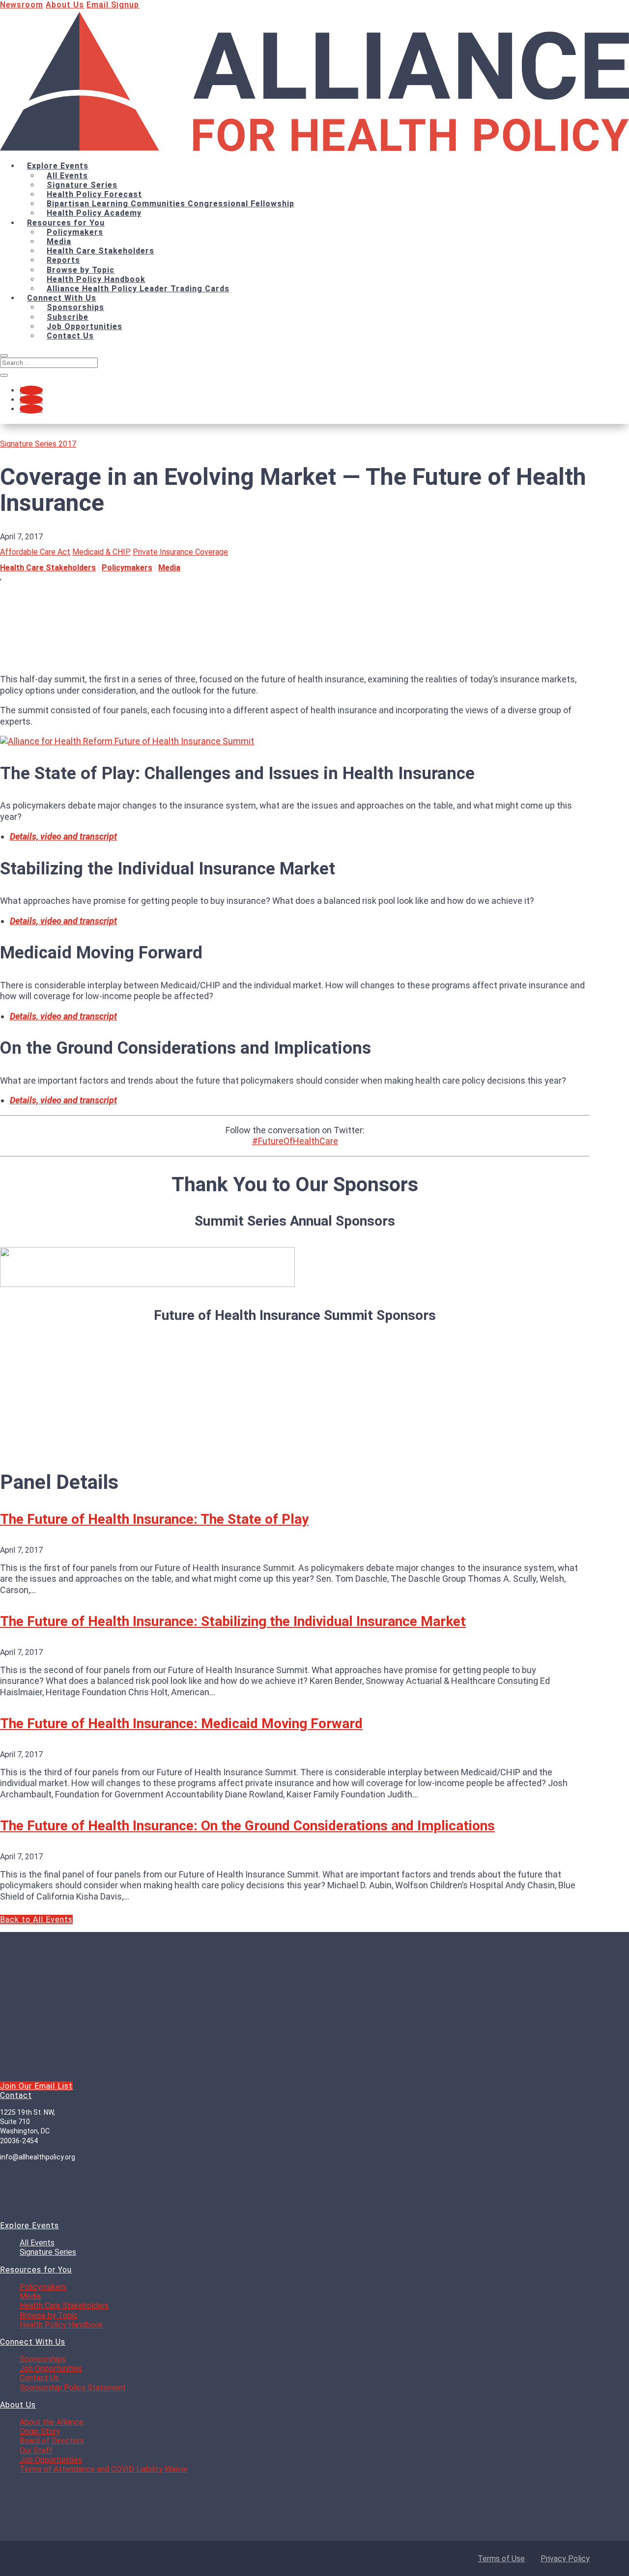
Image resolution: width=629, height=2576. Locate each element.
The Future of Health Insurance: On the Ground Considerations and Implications (247, 1826)
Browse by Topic (81, 270)
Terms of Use (501, 2559)
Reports (63, 260)
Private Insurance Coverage (180, 552)
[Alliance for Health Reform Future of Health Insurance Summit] (127, 741)
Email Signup (113, 5)
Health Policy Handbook (96, 279)
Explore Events (58, 166)
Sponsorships (75, 307)
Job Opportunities (85, 326)
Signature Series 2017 (38, 444)
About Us (65, 5)
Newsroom (22, 5)
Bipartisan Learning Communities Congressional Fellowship (171, 204)
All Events (67, 176)
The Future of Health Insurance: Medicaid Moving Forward (181, 1723)
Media (59, 241)
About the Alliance (52, 2422)
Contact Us (70, 336)
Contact (16, 2095)
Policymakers (75, 232)
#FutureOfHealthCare (295, 1141)
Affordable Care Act (35, 552)
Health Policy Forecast (94, 194)
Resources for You (66, 223)
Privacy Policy (565, 2559)
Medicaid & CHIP (101, 552)
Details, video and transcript (63, 836)
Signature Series (82, 185)
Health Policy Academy (94, 213)
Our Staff (36, 2451)
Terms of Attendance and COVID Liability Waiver (104, 2470)
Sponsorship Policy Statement (73, 2388)
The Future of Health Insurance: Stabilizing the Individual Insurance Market (233, 1621)
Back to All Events (36, 1919)
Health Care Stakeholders (100, 251)
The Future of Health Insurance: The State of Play (154, 1519)
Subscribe (68, 317)
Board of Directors (52, 2441)
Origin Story (40, 2432)
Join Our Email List (36, 2086)
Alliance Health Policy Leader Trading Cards (138, 289)
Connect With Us (62, 298)
